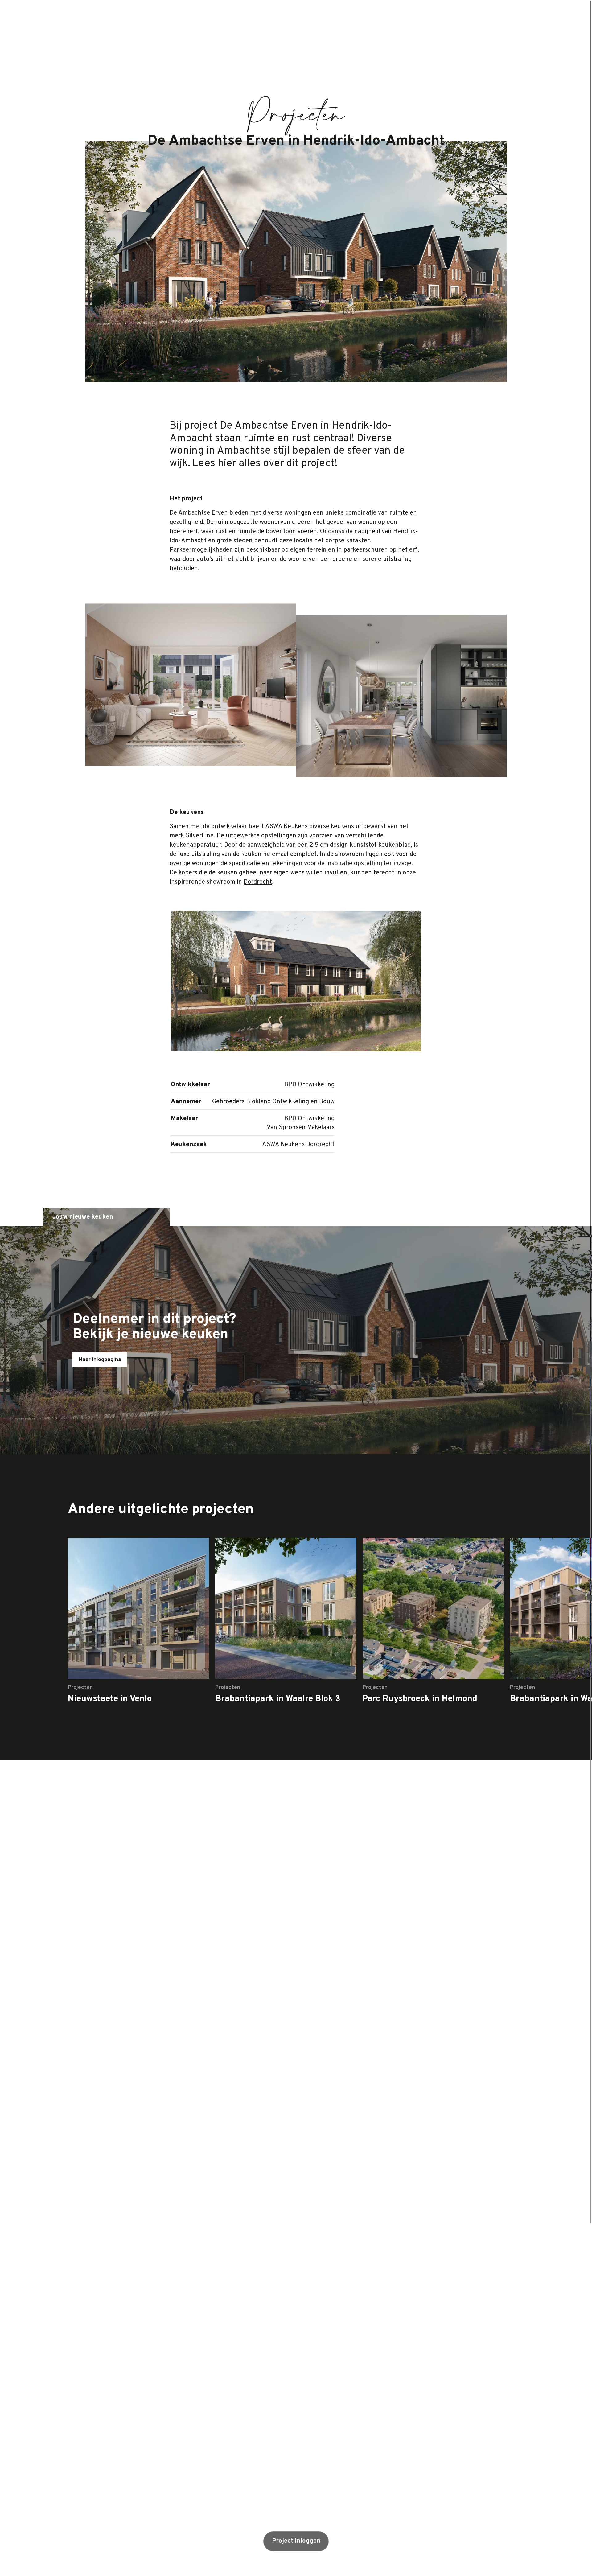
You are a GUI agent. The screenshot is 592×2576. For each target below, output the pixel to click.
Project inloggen (296, 2541)
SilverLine (200, 836)
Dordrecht (258, 882)
